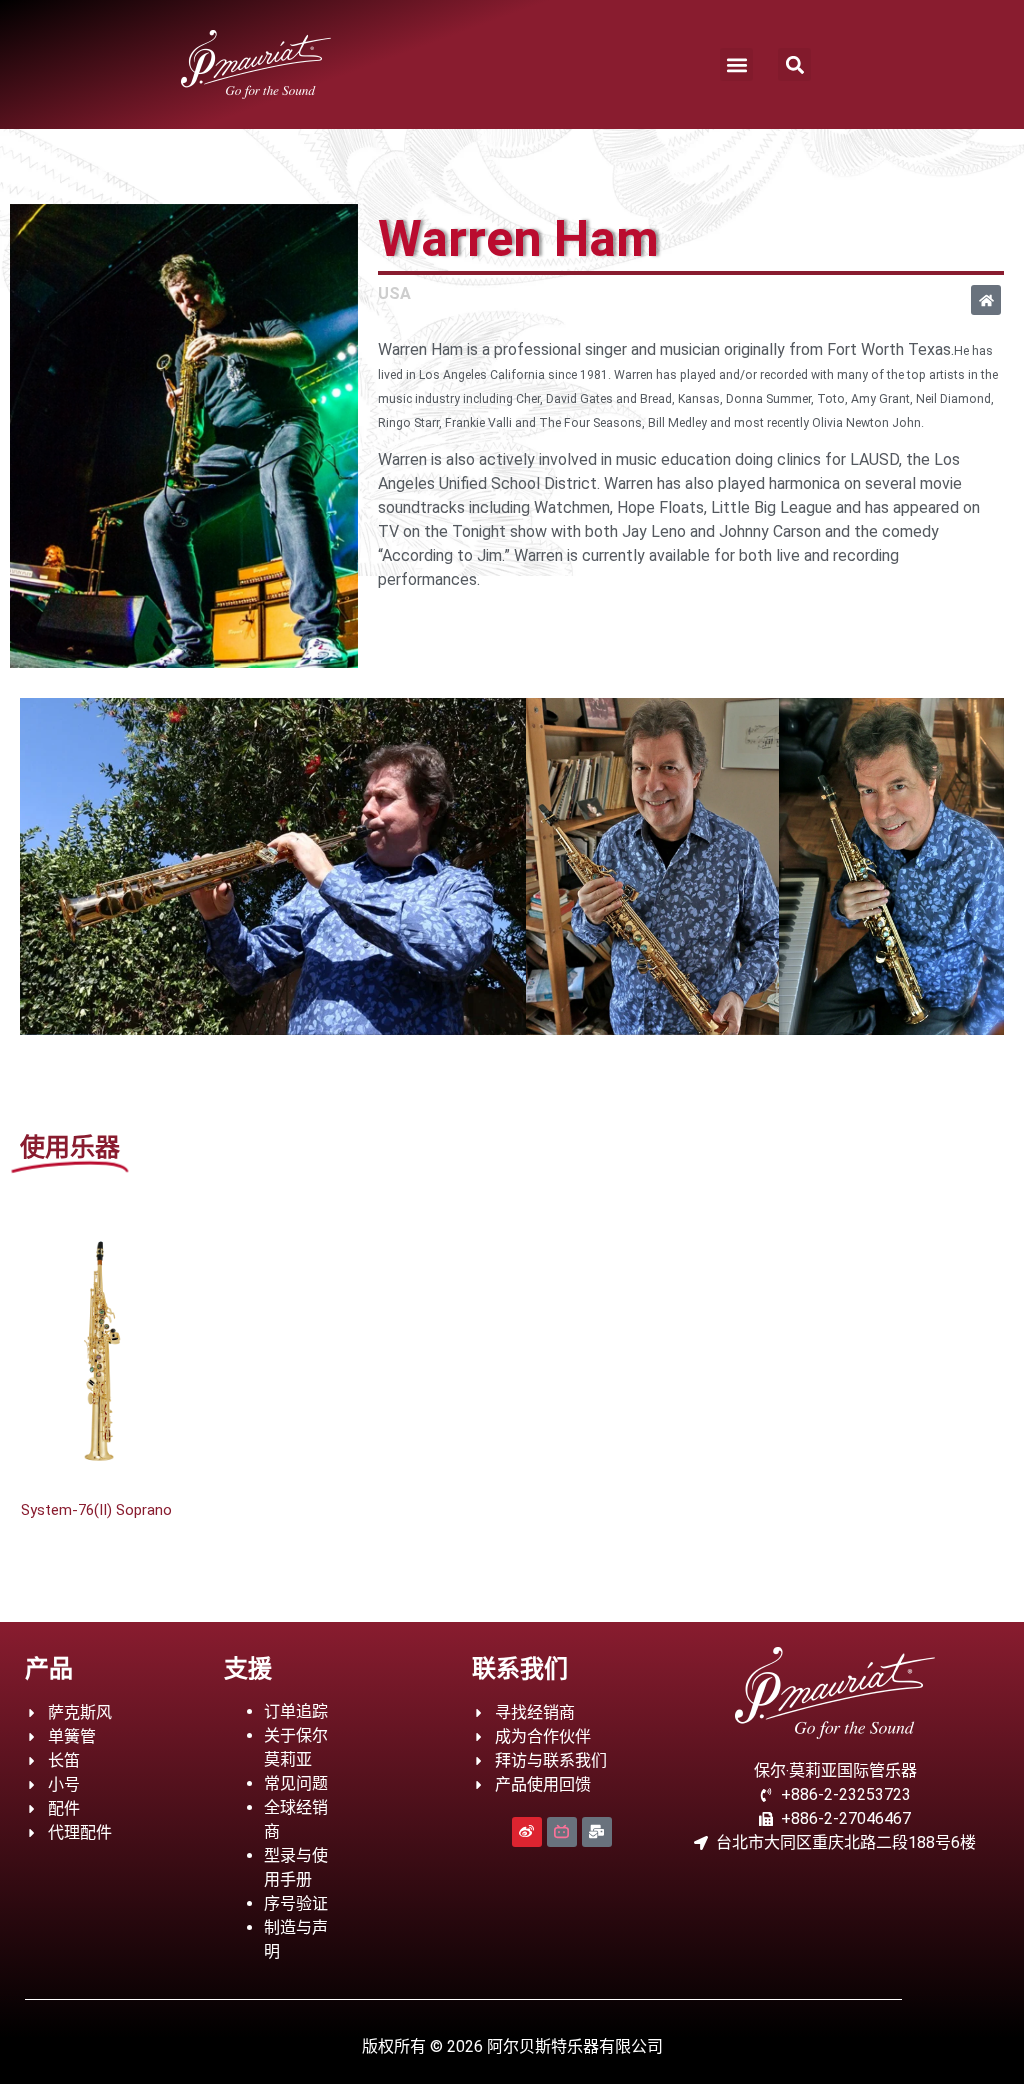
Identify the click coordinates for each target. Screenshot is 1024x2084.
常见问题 (296, 1783)
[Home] (986, 300)
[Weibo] (527, 1832)
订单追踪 (296, 1711)
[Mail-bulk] (597, 1832)
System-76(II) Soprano (96, 1510)
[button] (736, 64)
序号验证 (296, 1903)
